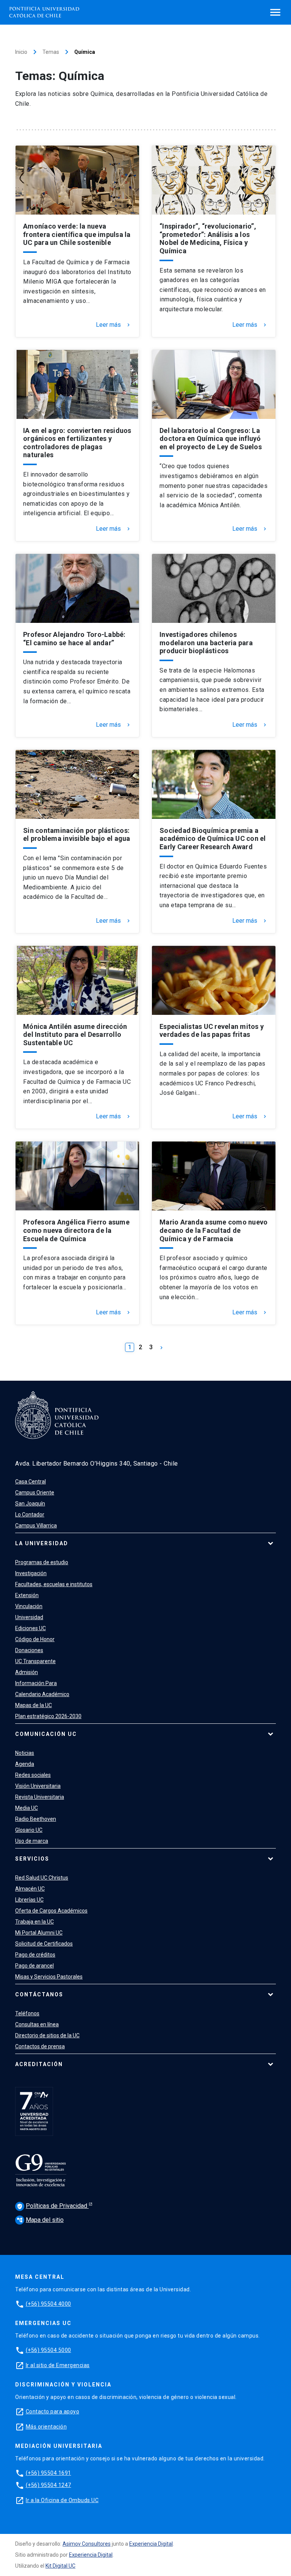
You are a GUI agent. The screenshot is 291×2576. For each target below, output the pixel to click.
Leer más (114, 325)
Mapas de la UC (34, 1705)
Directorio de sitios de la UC (47, 2035)
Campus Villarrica (36, 1526)
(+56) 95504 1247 (48, 2485)
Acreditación (39, 2064)
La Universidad (42, 1543)
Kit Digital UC (60, 2566)
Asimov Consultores (87, 2544)
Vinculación (29, 1606)
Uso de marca (32, 1841)
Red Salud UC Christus (42, 1878)
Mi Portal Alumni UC (39, 1933)
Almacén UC (30, 1889)
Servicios (32, 1859)
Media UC (27, 1808)
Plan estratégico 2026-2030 (48, 1716)
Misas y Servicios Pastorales (49, 1977)
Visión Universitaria (38, 1786)
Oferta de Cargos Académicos (51, 1911)
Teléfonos (27, 2013)
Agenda (25, 1764)
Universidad (29, 1617)
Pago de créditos (35, 1955)
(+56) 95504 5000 (48, 2350)
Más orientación (46, 2427)
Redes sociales (33, 1775)
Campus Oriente (35, 1493)
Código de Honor (35, 1639)
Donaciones (29, 1650)
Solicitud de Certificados (44, 1944)
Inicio (21, 52)
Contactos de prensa (40, 2046)
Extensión (27, 1595)
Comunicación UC (46, 1734)
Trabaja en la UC (34, 1922)
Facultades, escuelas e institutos (54, 1584)
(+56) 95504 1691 (48, 2473)
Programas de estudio (42, 1562)
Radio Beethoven (36, 1819)
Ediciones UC (31, 1628)
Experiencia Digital (151, 2544)
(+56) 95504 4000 (48, 2304)
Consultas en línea (37, 2024)
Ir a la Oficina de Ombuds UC (62, 2500)
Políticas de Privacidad (53, 2206)
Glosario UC (29, 1830)
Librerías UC (29, 1900)
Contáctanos (39, 1994)
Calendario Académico (42, 1694)
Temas (51, 52)
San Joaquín (30, 1504)
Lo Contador (30, 1515)
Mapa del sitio (40, 2220)
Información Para (36, 1683)
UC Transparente (35, 1661)
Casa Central (31, 1482)
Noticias (25, 1753)
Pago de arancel (34, 1966)
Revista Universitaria (40, 1797)
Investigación (31, 1573)
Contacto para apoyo (53, 2411)
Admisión (27, 1672)
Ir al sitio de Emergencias (58, 2365)
